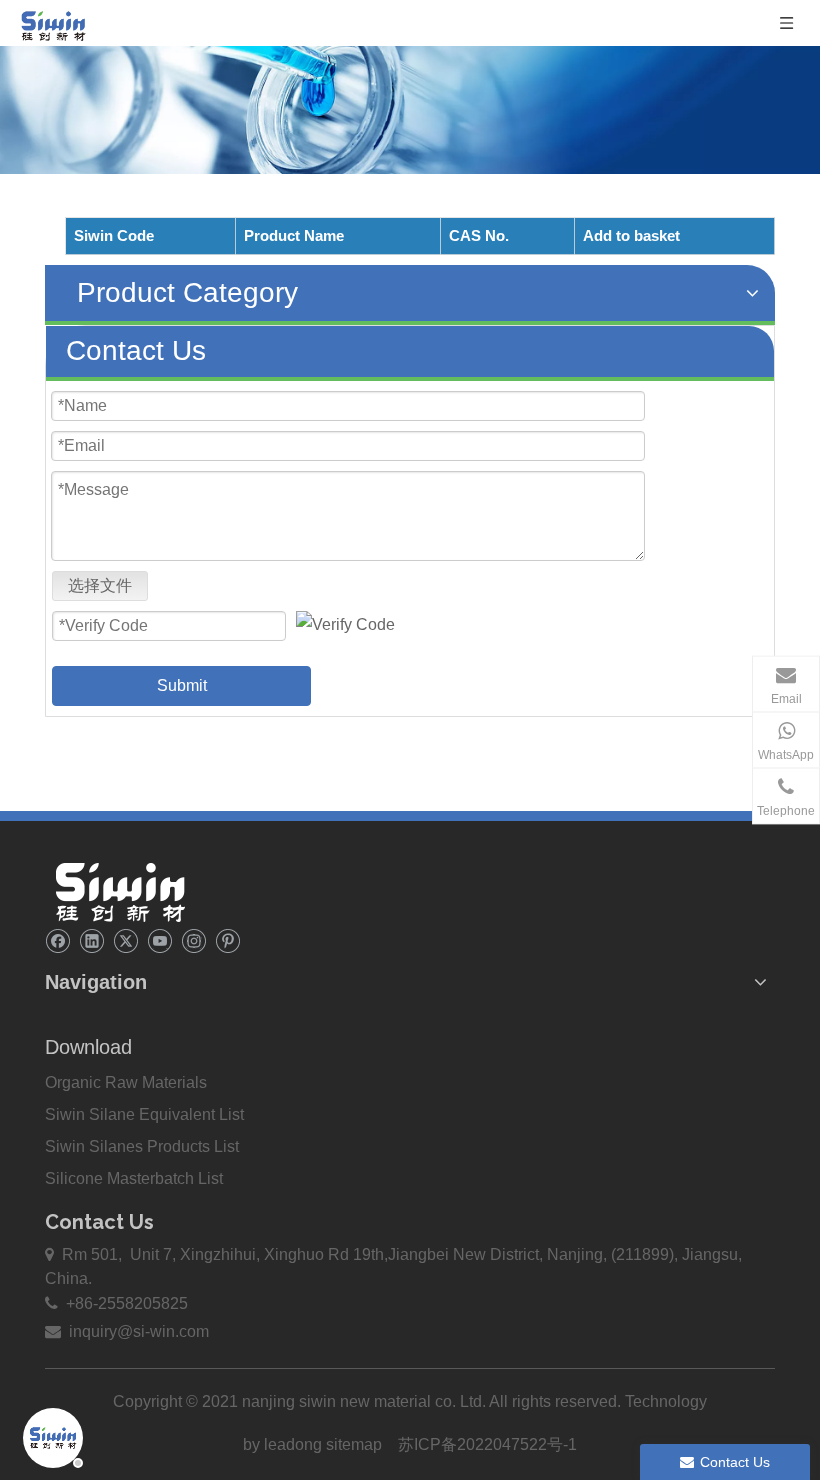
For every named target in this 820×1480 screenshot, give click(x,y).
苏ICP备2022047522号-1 (487, 1444)
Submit (182, 685)
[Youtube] (159, 940)
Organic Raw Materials (126, 1082)
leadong (295, 1444)
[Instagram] (193, 940)
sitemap (354, 1444)
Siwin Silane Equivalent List (144, 1114)
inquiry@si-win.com (137, 1331)
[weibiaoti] (120, 892)
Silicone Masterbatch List (134, 1178)
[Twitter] (125, 940)
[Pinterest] (227, 940)
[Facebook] (57, 940)
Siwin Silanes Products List (142, 1146)
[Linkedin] (91, 940)
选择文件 (100, 585)
